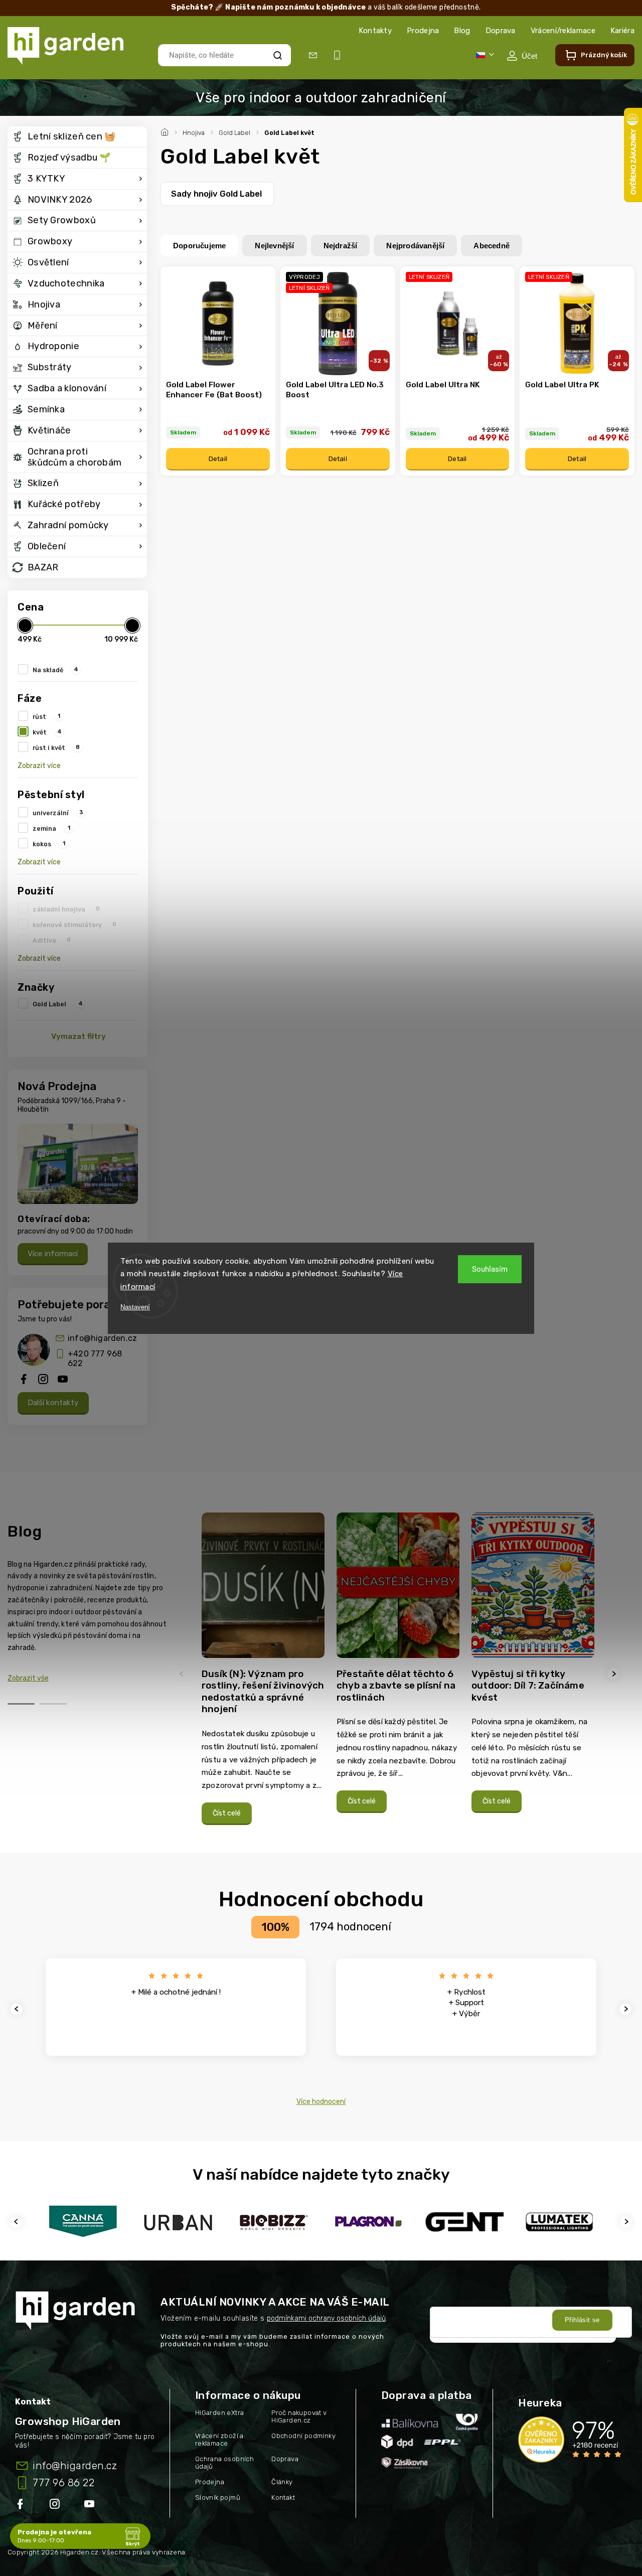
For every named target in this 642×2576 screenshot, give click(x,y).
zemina (51, 828)
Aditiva (52, 940)
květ (47, 732)
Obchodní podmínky (303, 2436)
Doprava (501, 31)
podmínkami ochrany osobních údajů (326, 2318)
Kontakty (375, 31)
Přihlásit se (582, 2320)
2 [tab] (53, 1704)
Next (615, 1674)
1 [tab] (21, 1704)
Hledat (277, 55)
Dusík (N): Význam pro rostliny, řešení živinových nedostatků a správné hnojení (263, 1692)
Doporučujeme (199, 246)
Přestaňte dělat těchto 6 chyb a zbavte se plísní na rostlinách (396, 1686)
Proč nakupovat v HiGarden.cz (299, 2416)
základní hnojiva (66, 909)
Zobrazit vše (28, 1678)
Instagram (56, 2506)
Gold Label (58, 1004)
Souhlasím (490, 1269)
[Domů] (166, 131)
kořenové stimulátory (74, 925)
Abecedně (492, 246)
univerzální (58, 813)
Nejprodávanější (415, 246)
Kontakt (283, 2497)
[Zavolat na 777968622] (339, 55)
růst (46, 716)
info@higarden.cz (102, 1338)
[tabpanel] (263, 1674)
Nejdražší (341, 246)
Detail (218, 459)
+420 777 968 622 (95, 1358)
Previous (183, 1674)
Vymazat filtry (78, 1036)
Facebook (21, 2506)
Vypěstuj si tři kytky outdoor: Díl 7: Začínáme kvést (528, 1686)
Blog (462, 31)
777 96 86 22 (63, 2483)
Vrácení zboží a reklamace (219, 2440)
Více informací (53, 1254)
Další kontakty (53, 1403)
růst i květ (56, 747)
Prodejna (423, 31)
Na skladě (55, 670)
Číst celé (227, 1813)
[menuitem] (77, 137)
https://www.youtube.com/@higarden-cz (93, 2506)
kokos (49, 844)
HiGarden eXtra (220, 2413)
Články (282, 2482)
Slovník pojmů (218, 2497)
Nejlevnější (274, 246)
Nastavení (135, 1307)
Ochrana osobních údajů (224, 2463)
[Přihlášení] (522, 56)
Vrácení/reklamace (563, 31)
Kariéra (622, 31)
